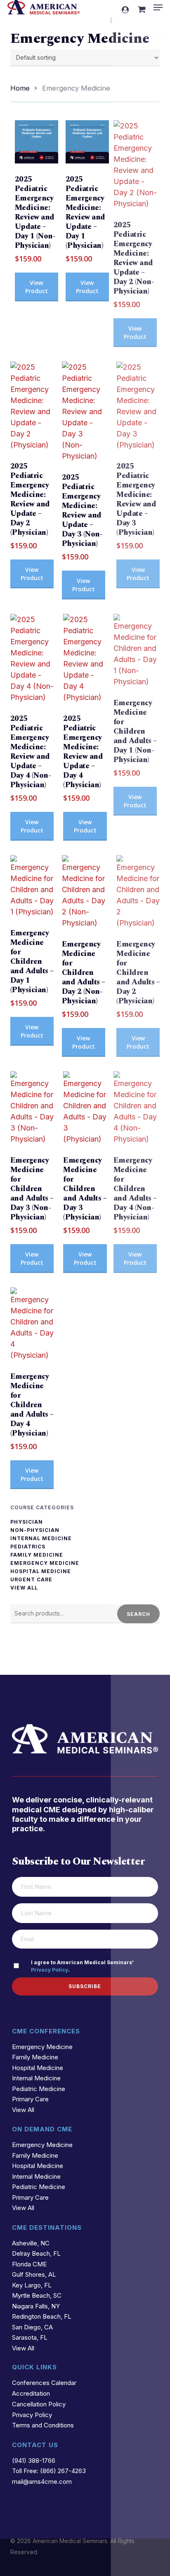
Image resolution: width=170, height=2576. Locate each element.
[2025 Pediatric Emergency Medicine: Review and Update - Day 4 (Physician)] (85, 658)
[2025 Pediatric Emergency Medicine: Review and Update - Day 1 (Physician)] (87, 142)
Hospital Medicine (41, 1571)
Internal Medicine (41, 1539)
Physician (27, 1522)
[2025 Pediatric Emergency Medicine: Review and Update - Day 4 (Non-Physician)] (32, 658)
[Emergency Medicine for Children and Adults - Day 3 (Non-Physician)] (32, 1108)
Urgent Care (31, 1580)
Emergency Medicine (45, 1563)
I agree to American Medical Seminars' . (82, 1966)
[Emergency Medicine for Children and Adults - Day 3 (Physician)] (85, 1108)
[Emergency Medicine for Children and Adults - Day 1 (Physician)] (32, 886)
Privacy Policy (50, 1970)
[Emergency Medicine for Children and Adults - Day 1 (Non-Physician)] (135, 650)
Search (138, 1614)
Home (20, 88)
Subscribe (85, 1986)
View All (24, 1588)
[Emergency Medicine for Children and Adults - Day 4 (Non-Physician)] (135, 1108)
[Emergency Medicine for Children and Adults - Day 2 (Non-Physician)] (84, 892)
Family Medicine (37, 1555)
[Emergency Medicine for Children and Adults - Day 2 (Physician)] (138, 892)
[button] (158, 7)
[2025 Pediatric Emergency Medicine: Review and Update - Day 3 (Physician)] (138, 406)
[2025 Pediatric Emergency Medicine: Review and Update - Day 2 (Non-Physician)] (135, 165)
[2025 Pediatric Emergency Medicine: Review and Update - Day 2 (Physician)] (32, 406)
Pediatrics (28, 1547)
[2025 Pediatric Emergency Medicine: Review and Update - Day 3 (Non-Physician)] (84, 411)
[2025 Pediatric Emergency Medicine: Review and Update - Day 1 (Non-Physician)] (37, 142)
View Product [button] (37, 287)
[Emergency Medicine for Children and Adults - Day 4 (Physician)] (32, 1324)
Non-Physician (35, 1530)
